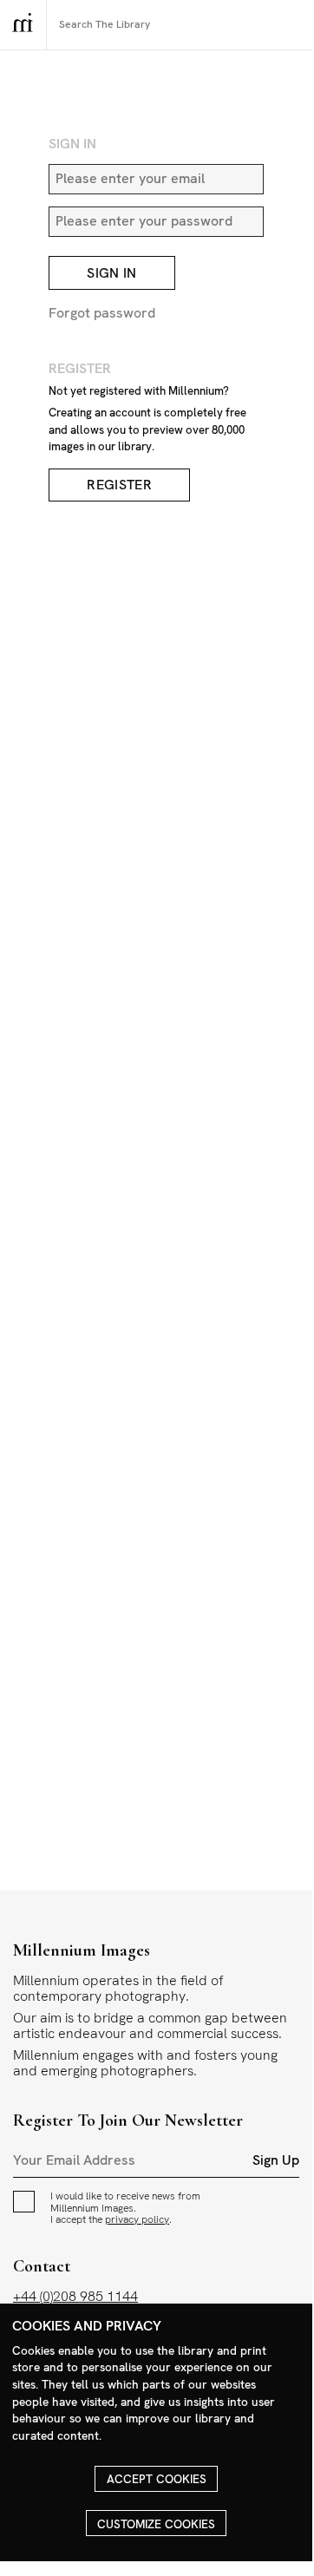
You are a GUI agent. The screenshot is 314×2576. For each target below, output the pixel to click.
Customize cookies (156, 2524)
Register (119, 485)
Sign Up (276, 2160)
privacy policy (137, 2219)
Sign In (111, 273)
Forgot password (102, 313)
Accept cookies (157, 2479)
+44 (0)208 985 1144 (75, 2296)
